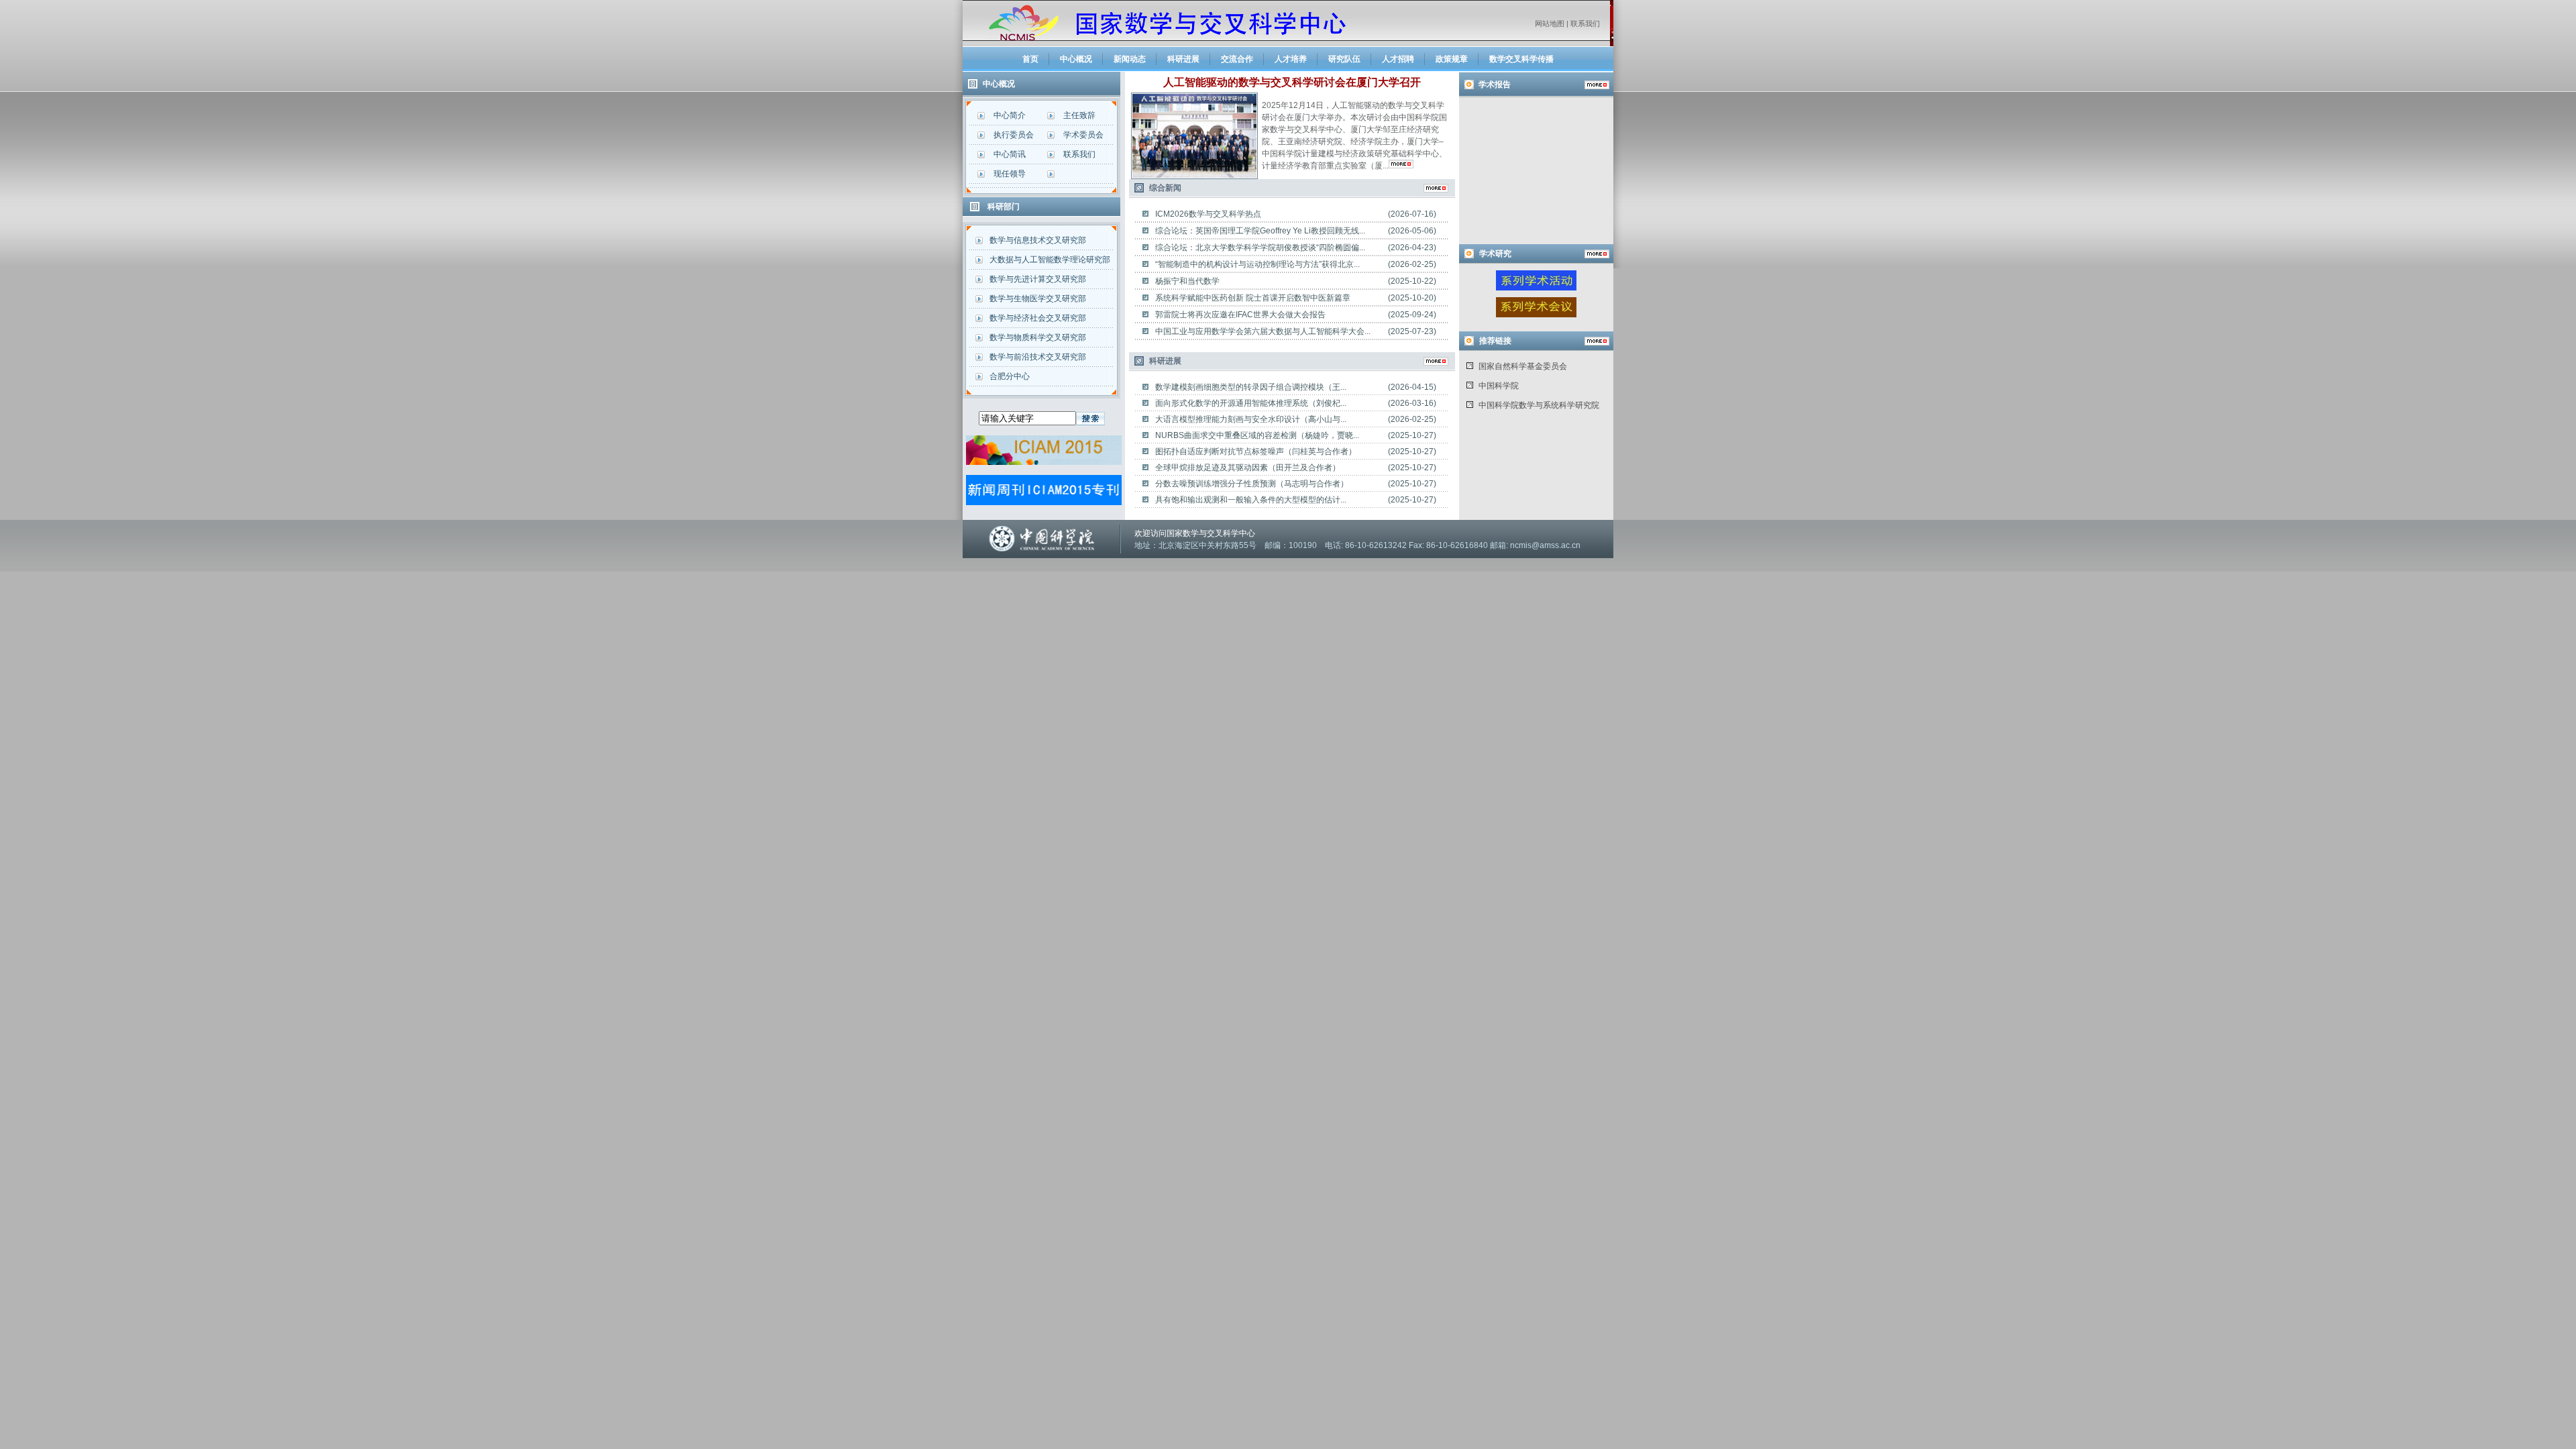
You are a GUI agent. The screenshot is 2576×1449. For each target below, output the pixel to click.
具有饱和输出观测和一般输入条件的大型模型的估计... (1251, 500)
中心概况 (1076, 59)
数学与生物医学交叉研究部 (1038, 299)
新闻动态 (1130, 59)
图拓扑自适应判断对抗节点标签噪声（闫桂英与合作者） (1256, 451)
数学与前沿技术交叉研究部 (1038, 357)
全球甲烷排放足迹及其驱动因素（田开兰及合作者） (1248, 468)
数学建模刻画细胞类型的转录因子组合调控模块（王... (1251, 387)
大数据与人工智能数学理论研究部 (1050, 260)
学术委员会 (1083, 135)
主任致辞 (1079, 115)
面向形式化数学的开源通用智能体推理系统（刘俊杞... (1251, 403)
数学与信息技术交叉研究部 (1038, 240)
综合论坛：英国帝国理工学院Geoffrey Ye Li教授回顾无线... (1260, 231)
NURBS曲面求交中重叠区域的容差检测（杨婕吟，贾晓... (1257, 435)
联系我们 (1585, 23)
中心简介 (1010, 115)
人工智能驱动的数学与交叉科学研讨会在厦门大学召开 (1292, 82)
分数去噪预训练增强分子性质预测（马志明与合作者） (1252, 484)
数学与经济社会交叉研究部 (1038, 318)
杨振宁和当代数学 (1187, 281)
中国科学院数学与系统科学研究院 (1539, 405)
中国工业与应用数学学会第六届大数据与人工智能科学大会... (1263, 331)
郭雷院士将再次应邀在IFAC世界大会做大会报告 (1240, 315)
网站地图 (1550, 23)
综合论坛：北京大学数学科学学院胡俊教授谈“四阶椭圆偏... (1260, 248)
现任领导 (1010, 174)
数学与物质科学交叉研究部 (1038, 337)
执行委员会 (1014, 135)
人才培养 (1291, 59)
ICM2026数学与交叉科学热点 (1208, 214)
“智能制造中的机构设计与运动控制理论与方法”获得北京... (1257, 264)
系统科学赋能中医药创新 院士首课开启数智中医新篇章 (1253, 298)
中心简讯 (1010, 154)
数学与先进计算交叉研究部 (1038, 279)
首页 (1030, 59)
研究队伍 (1344, 59)
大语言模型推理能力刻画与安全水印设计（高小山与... (1251, 419)
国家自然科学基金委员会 (1523, 366)
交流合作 (1237, 59)
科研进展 (1183, 59)
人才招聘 (1398, 59)
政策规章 (1452, 59)
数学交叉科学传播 (1521, 59)
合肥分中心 (1010, 376)
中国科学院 (1499, 386)
